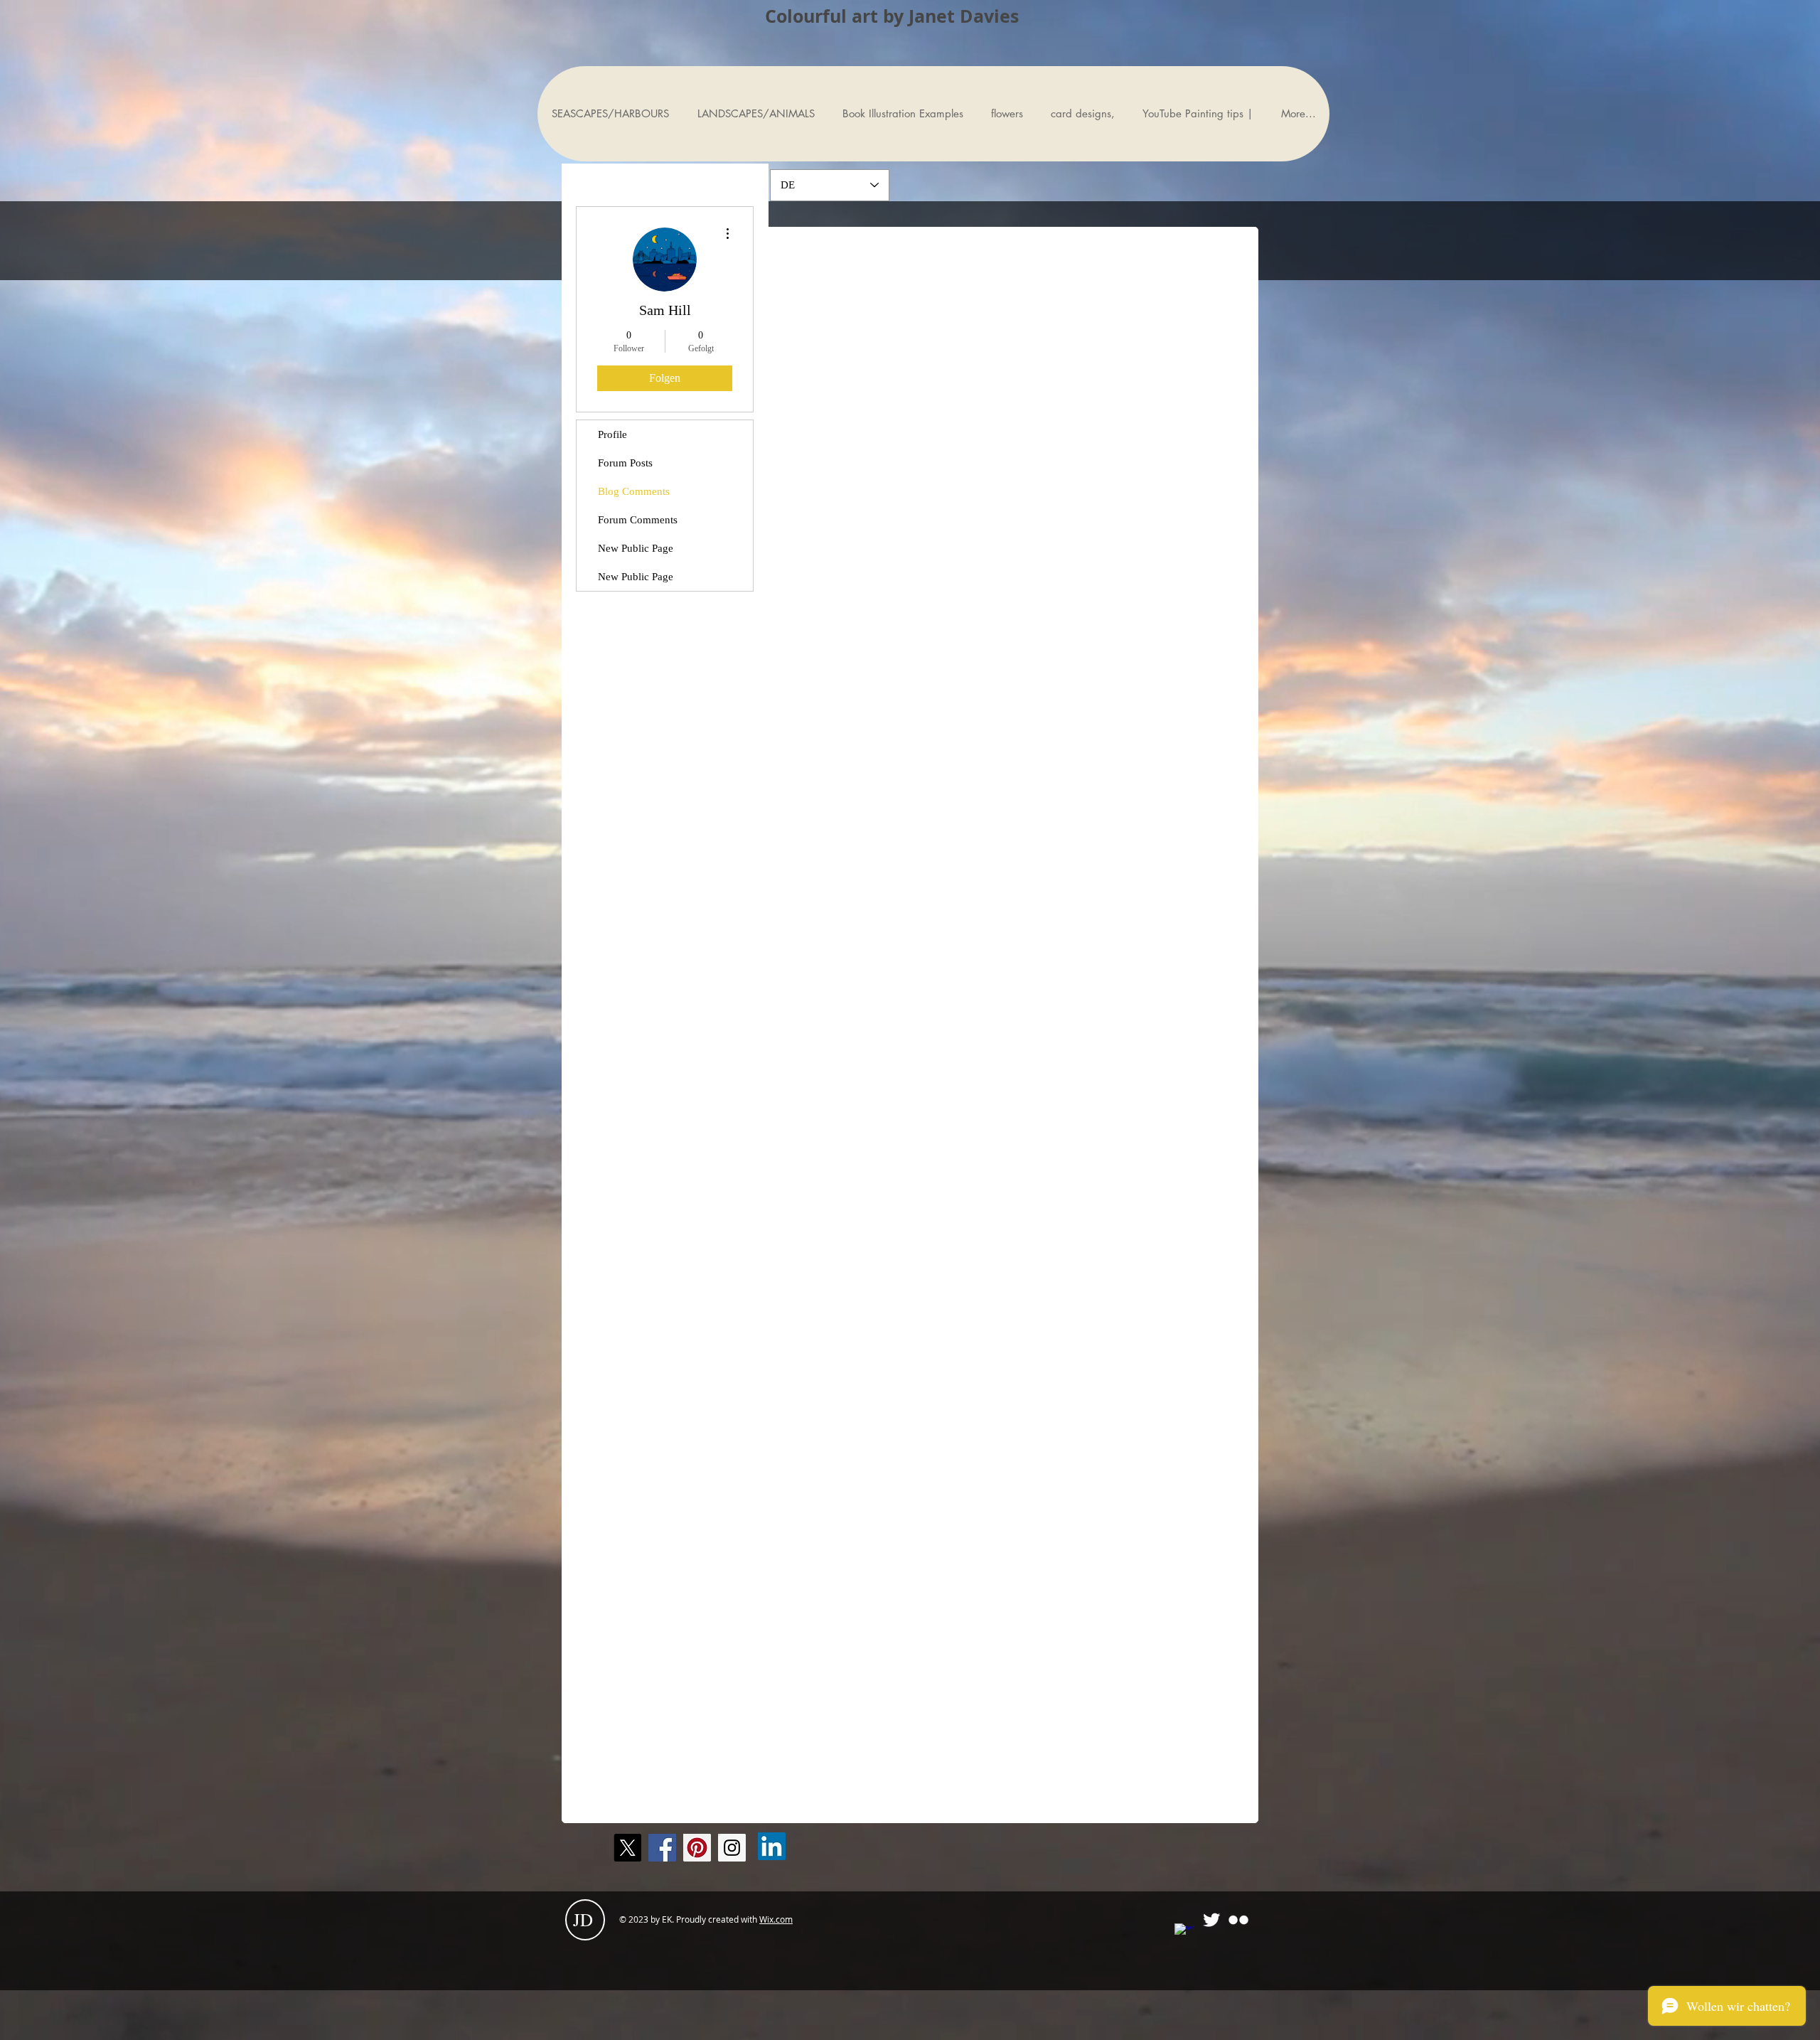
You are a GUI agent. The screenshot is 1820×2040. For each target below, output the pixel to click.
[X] (627, 1848)
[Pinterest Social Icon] (697, 1848)
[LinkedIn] (772, 1846)
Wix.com (776, 1919)
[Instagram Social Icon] (732, 1848)
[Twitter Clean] (1211, 1920)
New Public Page (636, 548)
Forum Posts (625, 463)
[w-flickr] (1238, 1920)
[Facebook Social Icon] (662, 1848)
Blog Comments (634, 491)
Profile (612, 434)
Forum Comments (638, 520)
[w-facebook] (1184, 1933)
